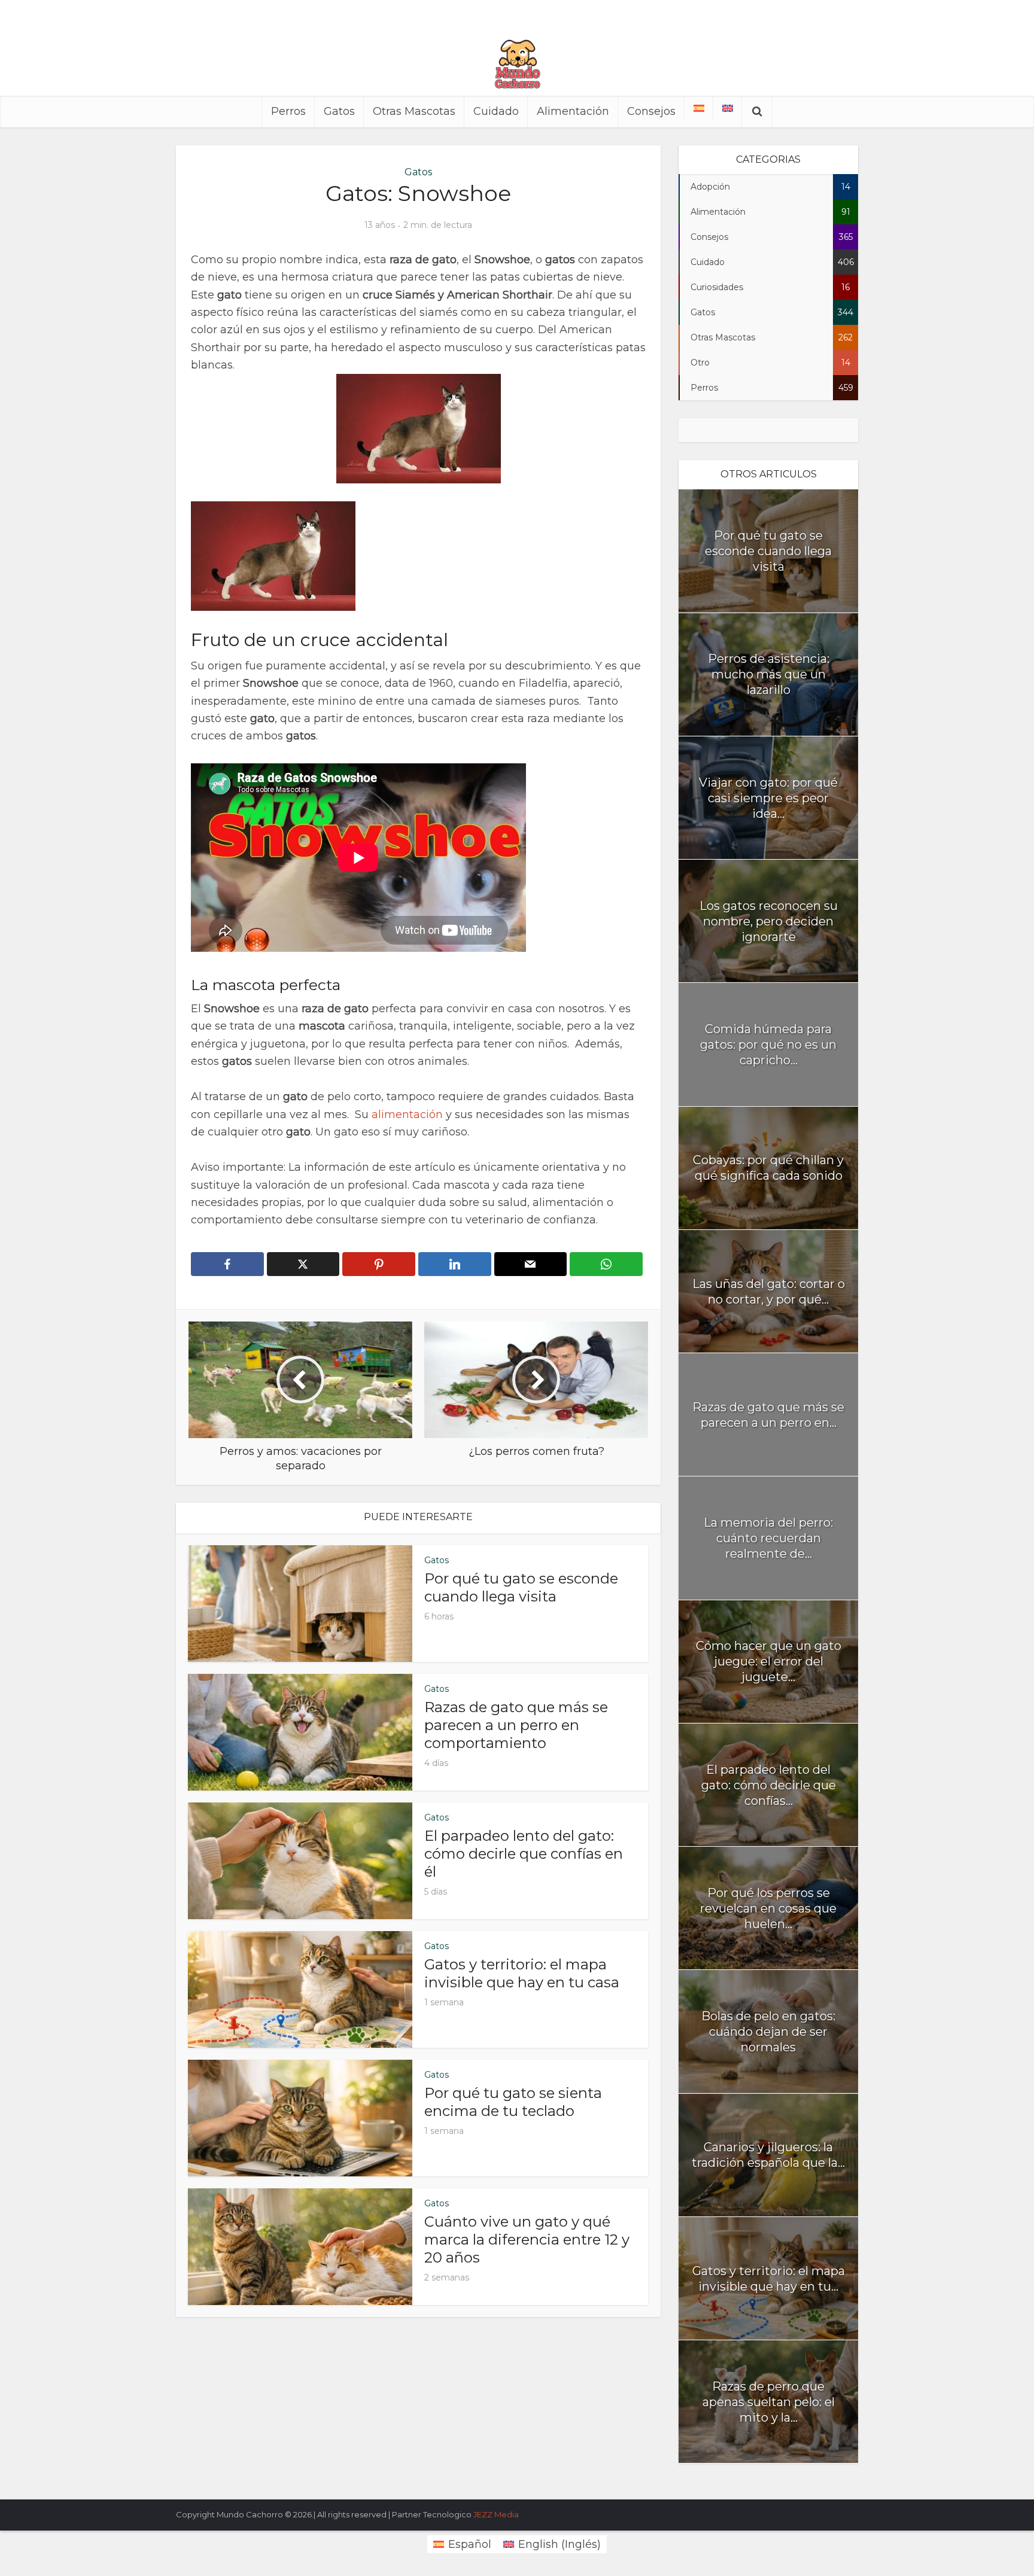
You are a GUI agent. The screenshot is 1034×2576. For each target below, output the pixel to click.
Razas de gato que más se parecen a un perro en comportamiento (516, 1725)
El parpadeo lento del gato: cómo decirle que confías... (769, 1785)
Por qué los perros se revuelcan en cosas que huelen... (768, 1908)
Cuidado (496, 111)
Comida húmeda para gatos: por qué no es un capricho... (768, 1045)
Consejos (651, 111)
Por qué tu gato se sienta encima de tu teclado (513, 2102)
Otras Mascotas (414, 111)
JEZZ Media (496, 2514)
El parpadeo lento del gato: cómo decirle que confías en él (524, 1854)
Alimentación (573, 111)
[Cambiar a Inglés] (728, 108)
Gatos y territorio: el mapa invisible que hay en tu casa (522, 1973)
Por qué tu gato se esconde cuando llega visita (521, 1587)
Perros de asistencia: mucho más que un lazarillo (769, 674)
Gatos (339, 111)
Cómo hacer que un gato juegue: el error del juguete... (769, 1661)
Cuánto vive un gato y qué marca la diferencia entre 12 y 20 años (527, 2239)
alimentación (409, 1115)
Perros (288, 111)
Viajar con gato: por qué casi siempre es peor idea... (768, 798)
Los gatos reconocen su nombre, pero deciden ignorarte (769, 921)
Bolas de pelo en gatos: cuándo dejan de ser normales (768, 2032)
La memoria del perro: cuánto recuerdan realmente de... (768, 1538)
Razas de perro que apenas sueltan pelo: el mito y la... (769, 2402)
